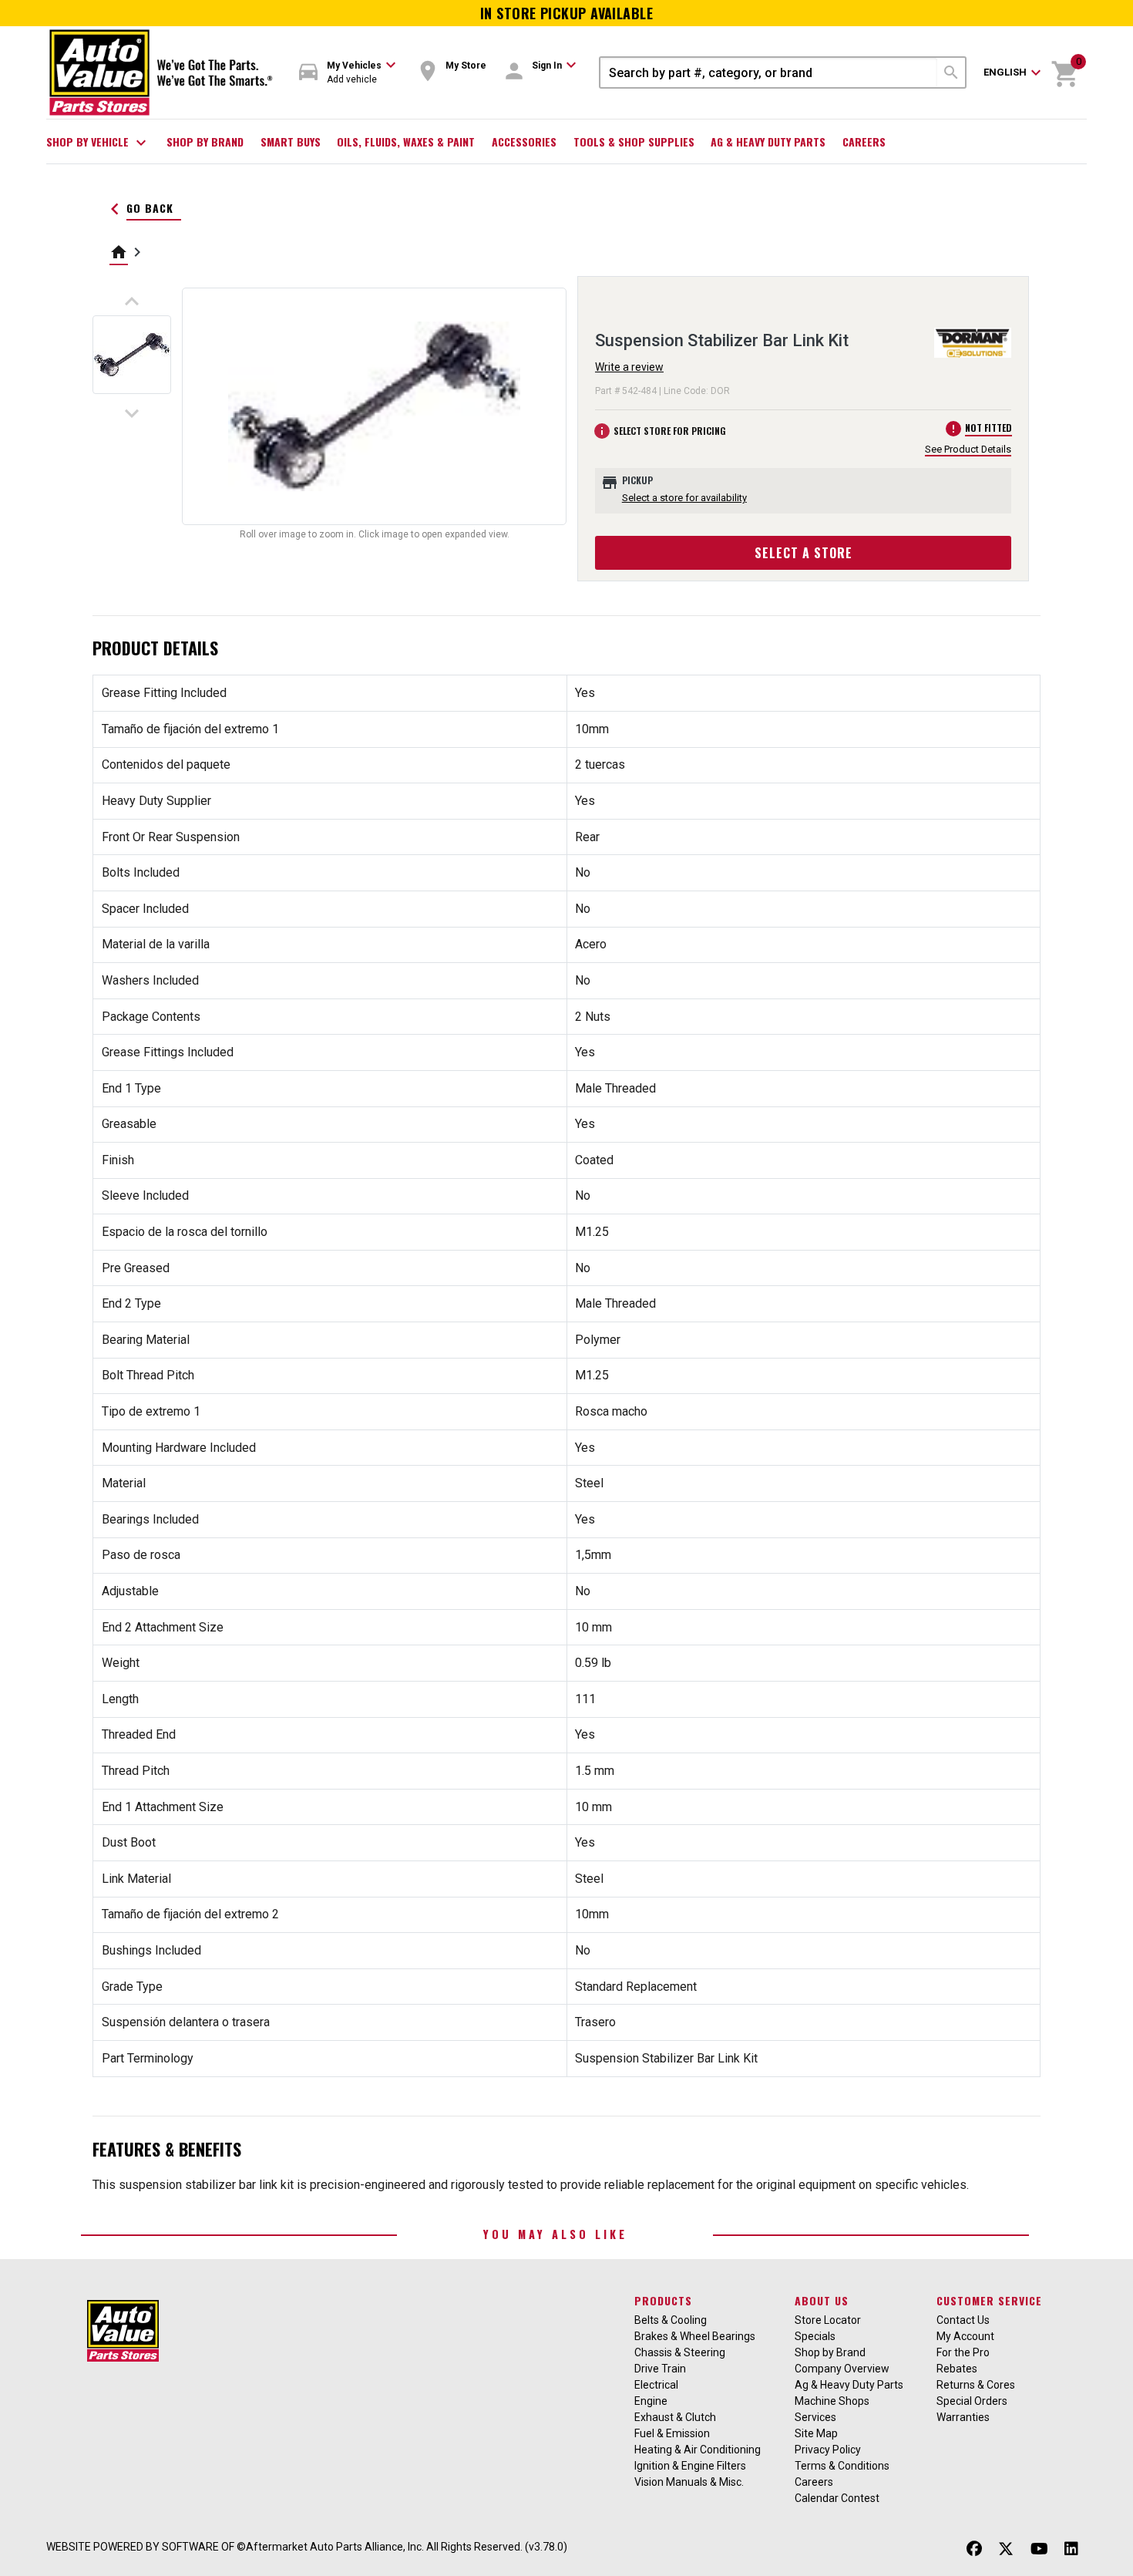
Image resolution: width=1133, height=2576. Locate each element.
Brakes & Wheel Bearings (695, 2336)
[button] (348, 73)
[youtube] (1039, 2549)
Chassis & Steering (680, 2352)
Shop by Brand (205, 141)
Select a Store (804, 553)
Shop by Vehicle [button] (98, 143)
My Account (965, 2336)
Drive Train (660, 2369)
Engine (651, 2401)
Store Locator (828, 2320)
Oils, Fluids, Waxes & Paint (406, 141)
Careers (864, 141)
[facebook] (974, 2549)
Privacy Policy (828, 2450)
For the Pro (963, 2352)
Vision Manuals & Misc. (689, 2482)
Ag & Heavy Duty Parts (768, 141)
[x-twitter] (1006, 2549)
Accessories (524, 141)
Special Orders (972, 2401)
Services (815, 2417)
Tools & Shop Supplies (634, 141)
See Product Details (968, 449)
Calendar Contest (837, 2498)
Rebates (957, 2369)
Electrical (656, 2385)
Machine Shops (832, 2401)
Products (663, 2300)
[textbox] (769, 72)
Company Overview (842, 2369)
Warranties (963, 2417)
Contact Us (963, 2320)
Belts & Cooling (671, 2320)
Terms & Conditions (842, 2466)
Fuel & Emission (672, 2433)
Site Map (816, 2433)
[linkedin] (1071, 2549)
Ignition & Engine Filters (690, 2466)
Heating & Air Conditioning (698, 2450)
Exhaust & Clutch (675, 2417)
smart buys (291, 141)
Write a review (629, 367)
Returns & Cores (976, 2385)
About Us (822, 2300)
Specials (815, 2336)
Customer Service (989, 2300)
